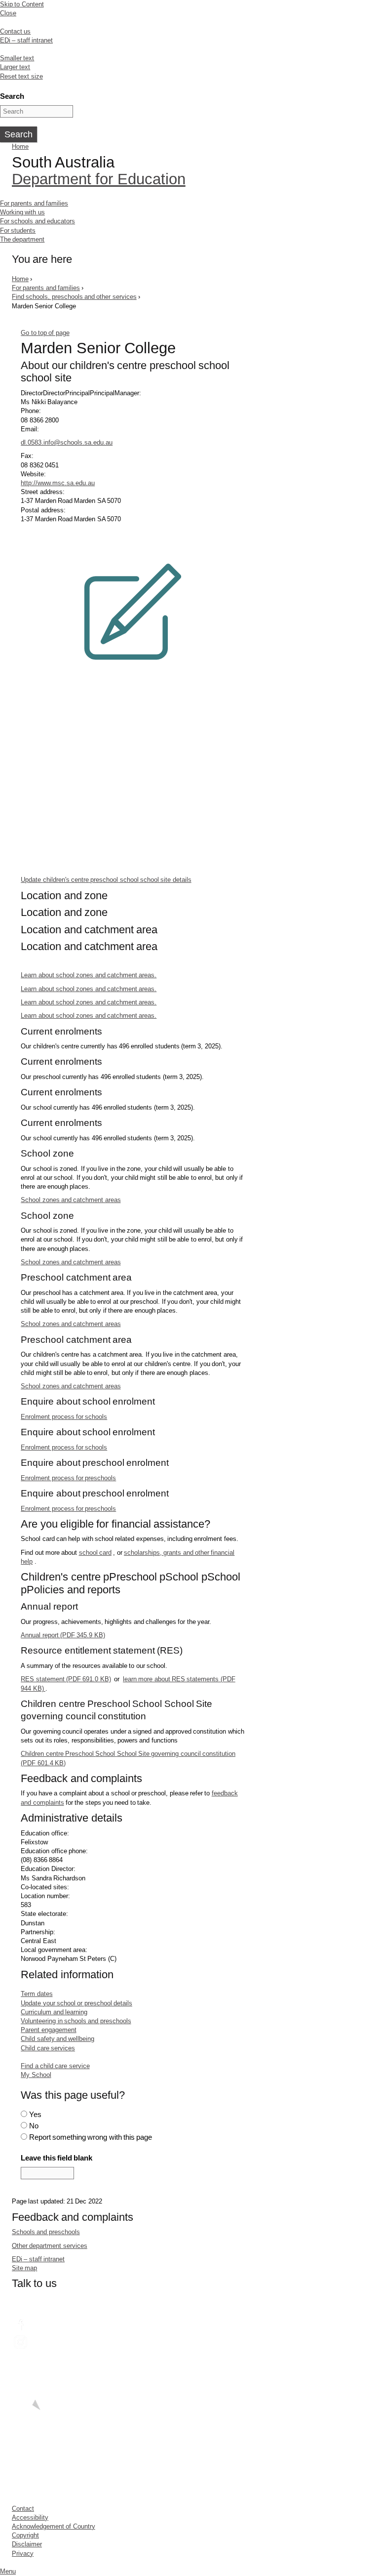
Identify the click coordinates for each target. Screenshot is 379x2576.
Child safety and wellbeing (57, 2039)
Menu (8, 2571)
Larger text (15, 67)
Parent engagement (48, 2030)
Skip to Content (22, 4)
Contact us (15, 31)
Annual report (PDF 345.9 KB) (63, 1635)
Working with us (22, 212)
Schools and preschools (46, 2232)
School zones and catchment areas (71, 1200)
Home (20, 146)
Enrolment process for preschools (68, 1478)
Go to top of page (45, 333)
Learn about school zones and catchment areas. (89, 975)
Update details (106, 880)
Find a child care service (55, 2066)
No (34, 2126)
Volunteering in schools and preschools (76, 2021)
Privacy (23, 2554)
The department (22, 239)
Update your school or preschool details (76, 2003)
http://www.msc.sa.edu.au (58, 483)
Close (8, 13)
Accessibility (30, 2517)
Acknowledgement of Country (54, 2526)
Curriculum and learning (54, 2012)
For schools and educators (38, 221)
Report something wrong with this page (91, 2137)
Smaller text (17, 58)
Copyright (25, 2535)
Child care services (48, 2048)
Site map (24, 2268)
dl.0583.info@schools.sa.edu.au (67, 442)
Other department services (50, 2246)
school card (95, 1553)
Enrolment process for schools (64, 1417)
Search (12, 96)
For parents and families (34, 203)
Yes (35, 2114)
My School (36, 2075)
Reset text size (21, 76)
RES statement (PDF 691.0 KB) (66, 1679)
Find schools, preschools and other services (74, 297)
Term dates (37, 1994)
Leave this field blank (57, 2158)
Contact (23, 2509)
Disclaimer (27, 2544)
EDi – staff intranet (26, 40)
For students (18, 230)
